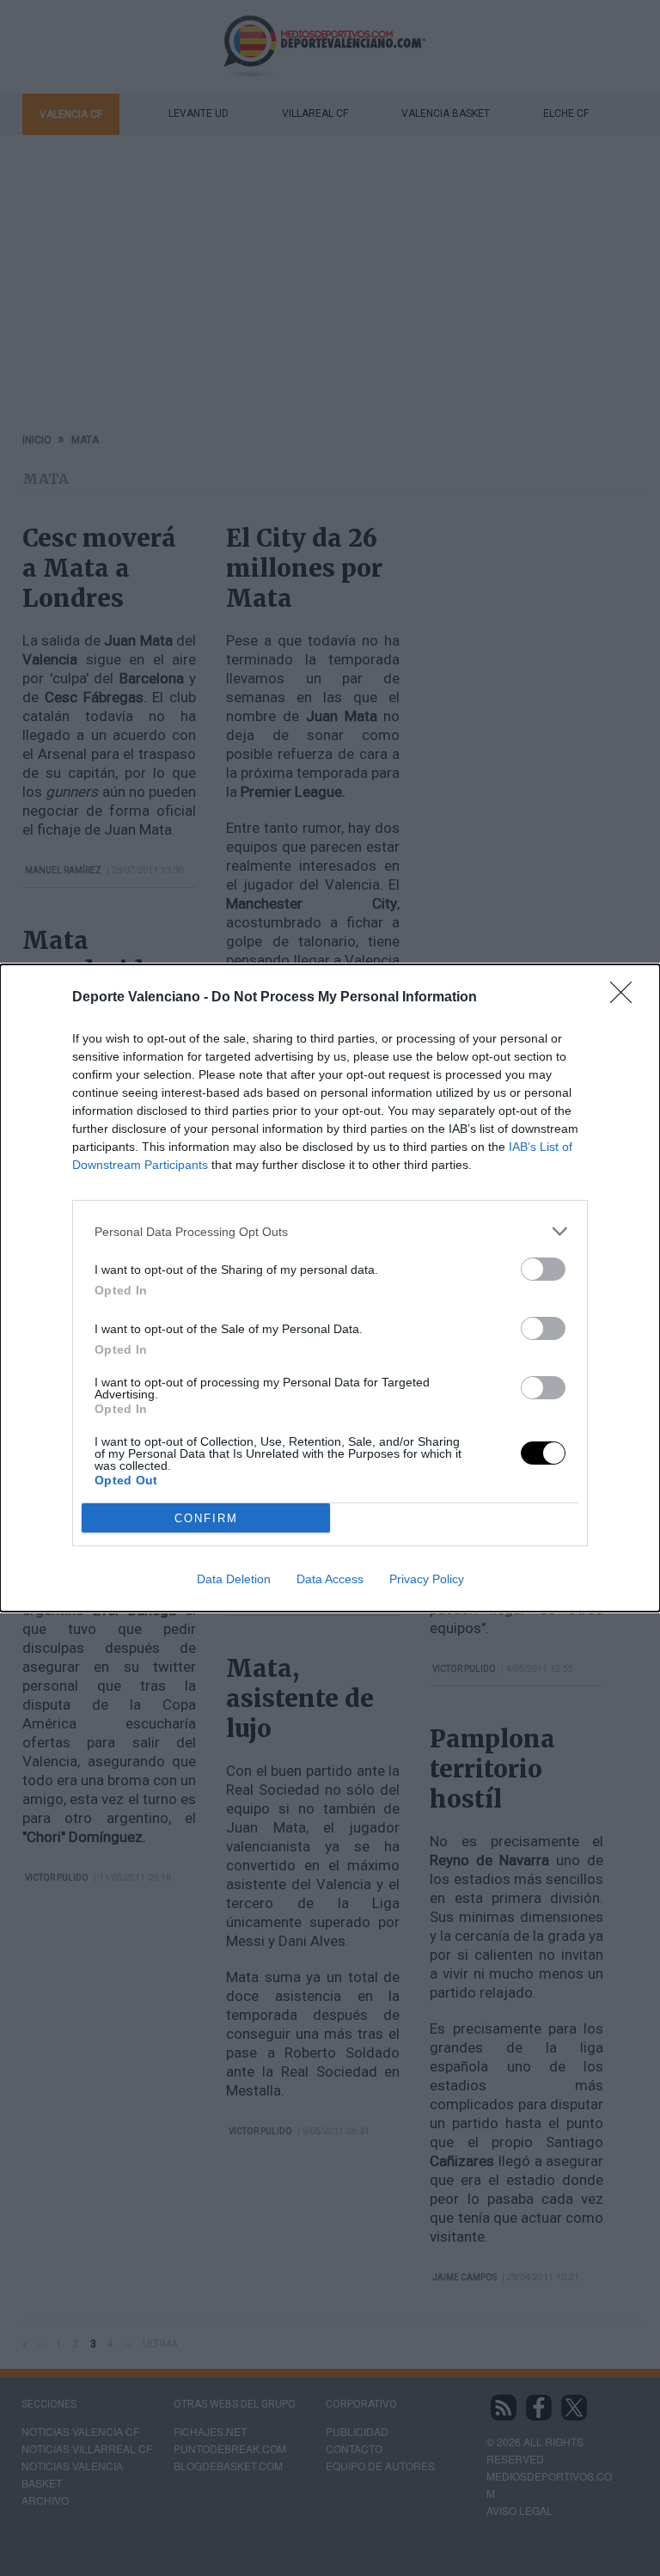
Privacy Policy (427, 1579)
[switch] (543, 1269)
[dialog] (330, 1288)
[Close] (626, 998)
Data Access (330, 1579)
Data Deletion (234, 1579)
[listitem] (330, 1231)
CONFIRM (206, 1518)
